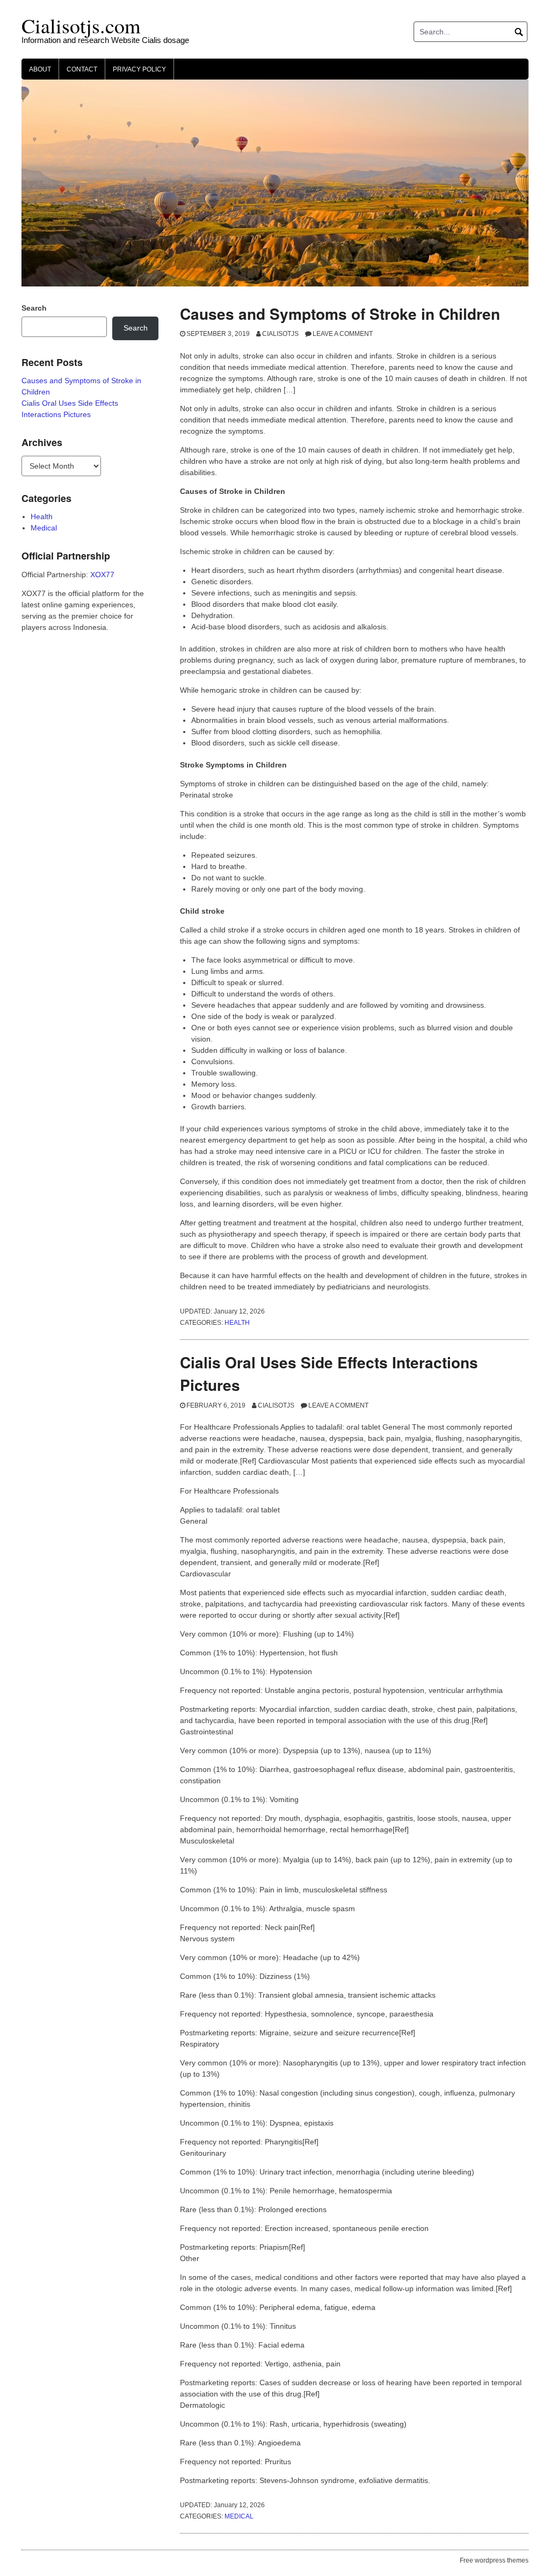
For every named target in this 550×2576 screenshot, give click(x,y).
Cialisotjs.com (81, 26)
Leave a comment (343, 334)
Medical (239, 2516)
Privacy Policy (139, 69)
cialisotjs (280, 334)
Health (237, 1323)
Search (34, 308)
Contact (82, 69)
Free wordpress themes (494, 2560)
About (40, 69)
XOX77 (102, 575)
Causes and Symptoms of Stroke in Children (340, 314)
